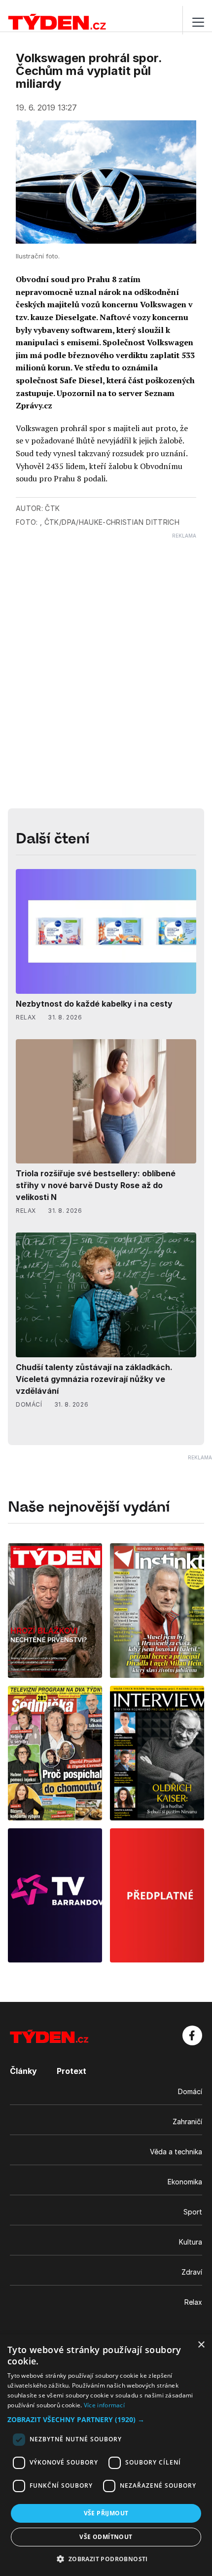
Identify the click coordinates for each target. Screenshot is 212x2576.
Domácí (190, 2091)
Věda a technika (176, 2152)
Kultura (191, 2242)
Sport (193, 2212)
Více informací (104, 2405)
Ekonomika (185, 2182)
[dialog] (106, 2455)
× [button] (201, 2345)
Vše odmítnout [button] (106, 2537)
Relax (193, 2302)
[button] (106, 2419)
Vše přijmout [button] (106, 2513)
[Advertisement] (106, 645)
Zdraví (192, 2272)
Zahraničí (187, 2122)
